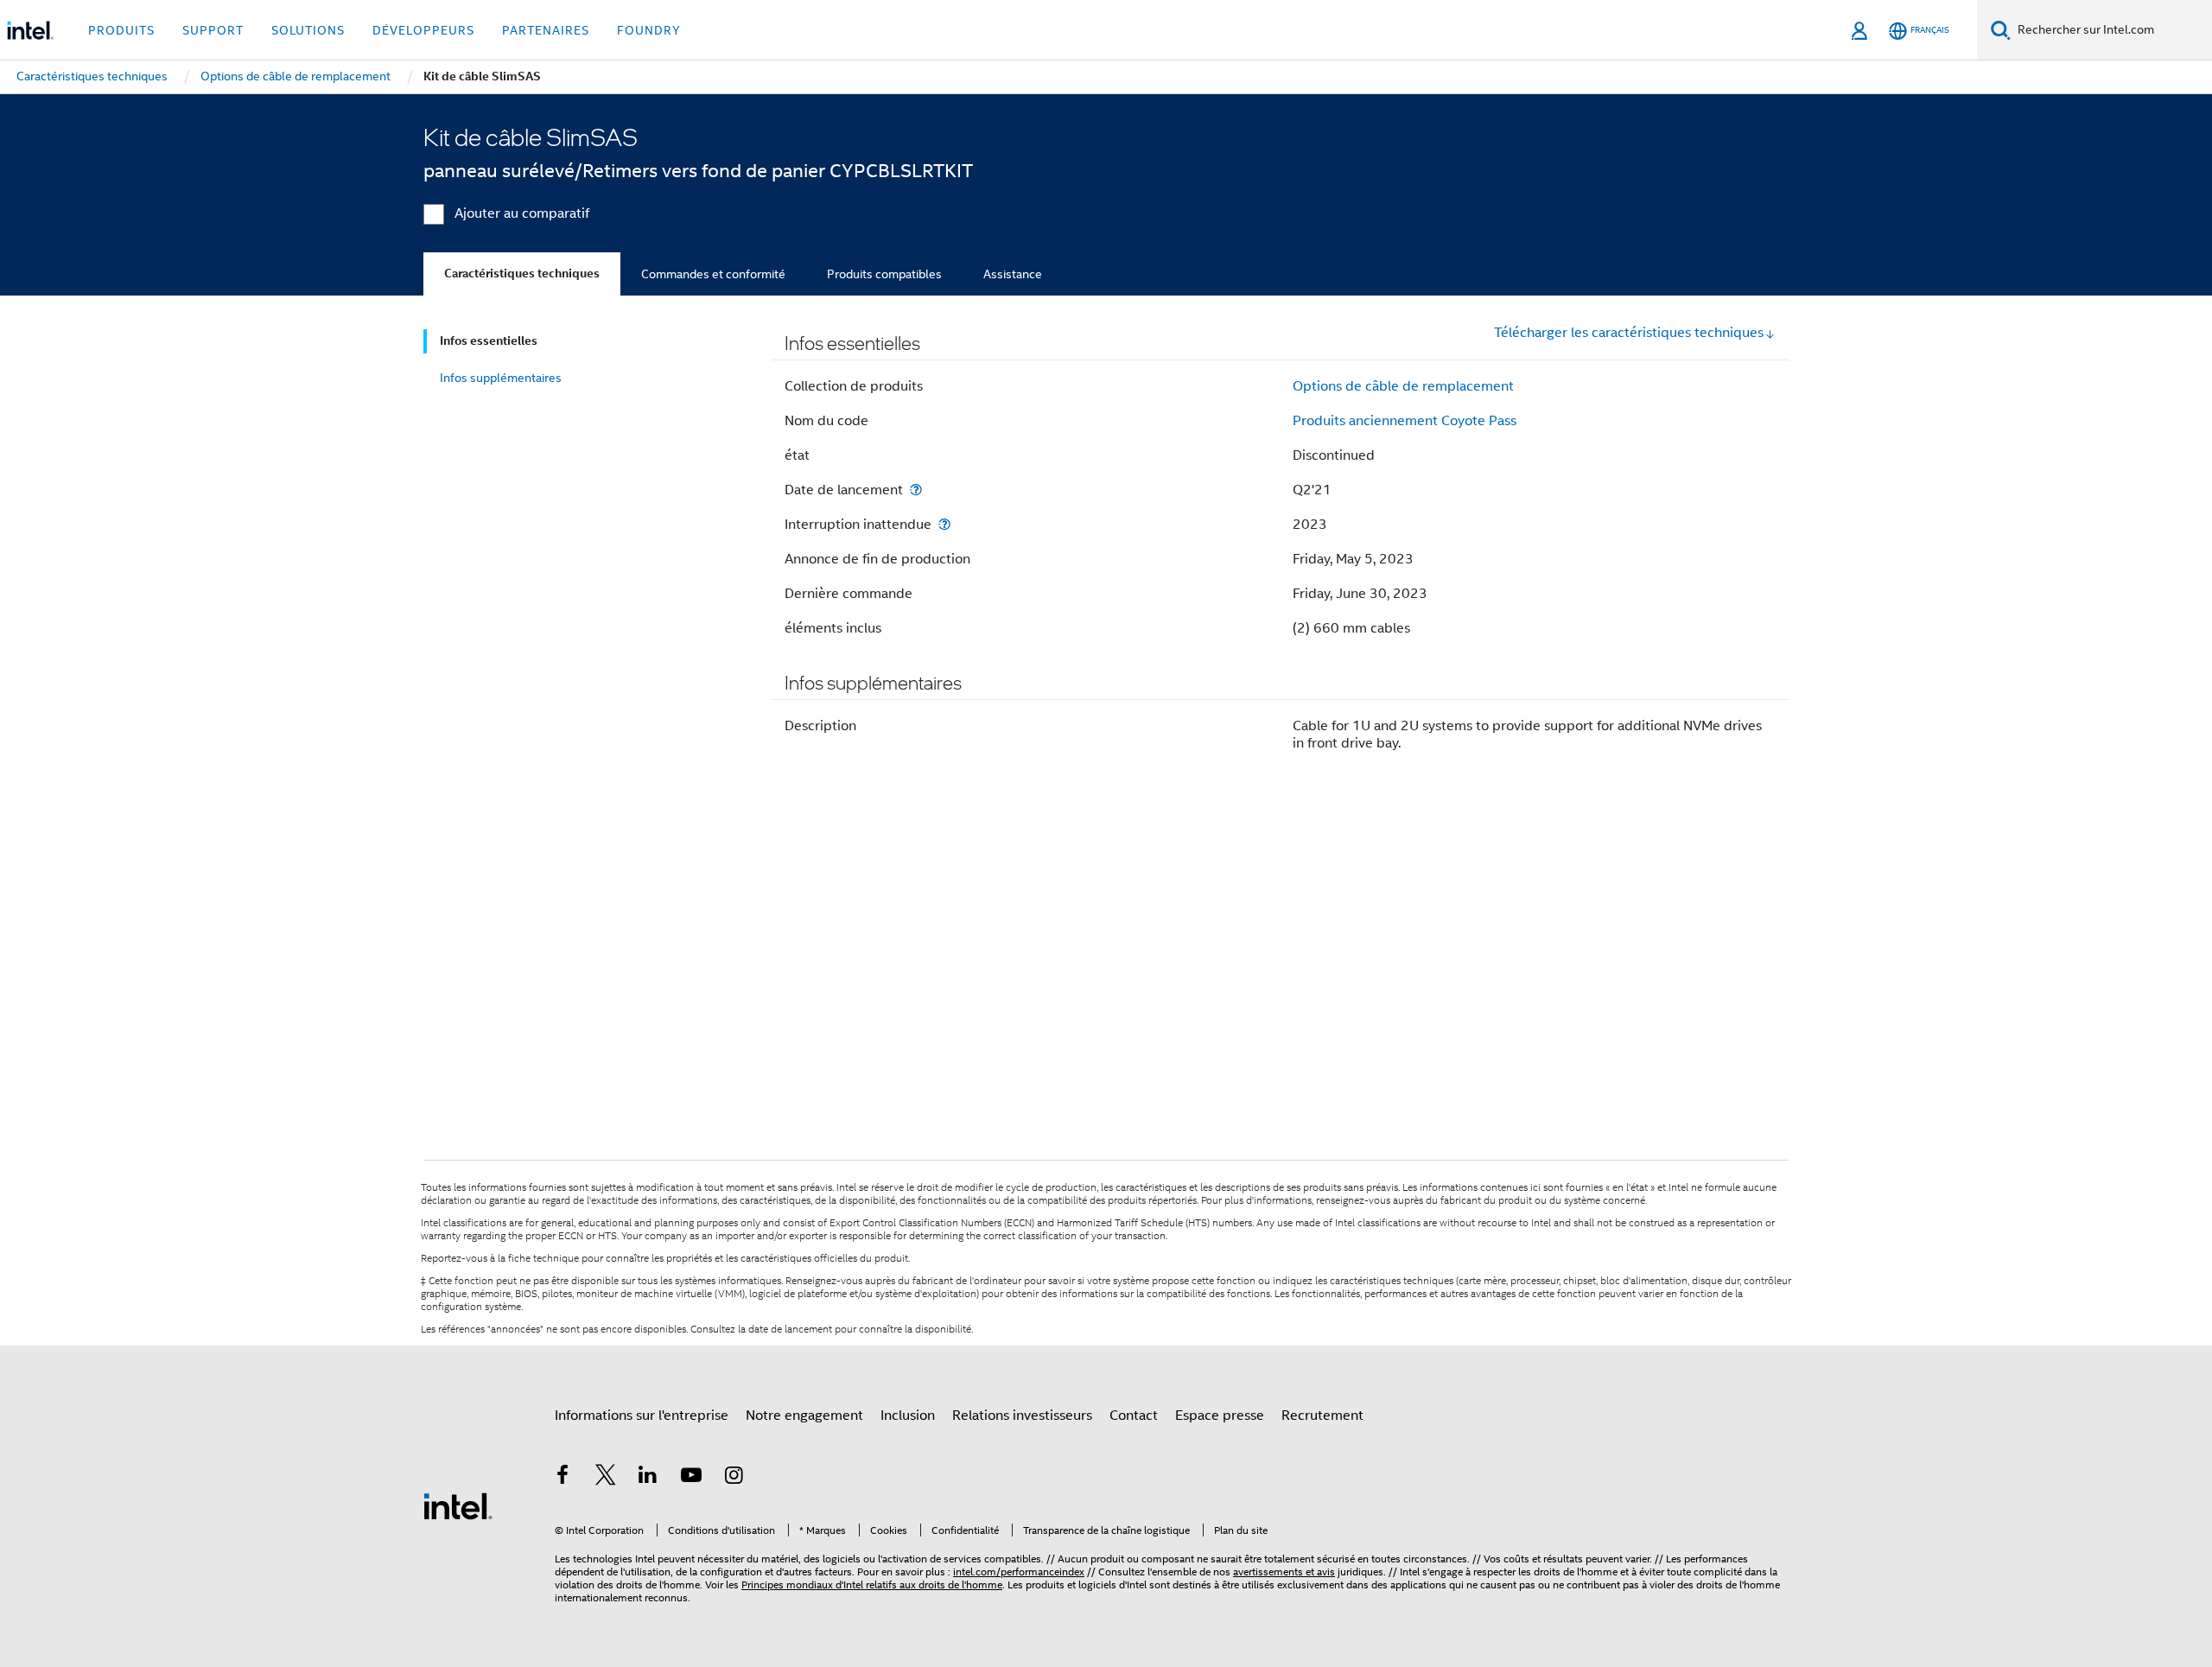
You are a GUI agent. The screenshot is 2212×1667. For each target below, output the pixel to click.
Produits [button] (121, 30)
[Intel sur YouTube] (691, 1478)
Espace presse (1220, 1416)
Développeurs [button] (423, 30)
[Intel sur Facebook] (563, 1478)
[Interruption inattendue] (944, 524)
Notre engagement (804, 1416)
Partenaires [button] (546, 30)
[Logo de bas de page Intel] (458, 1505)
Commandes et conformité (713, 274)
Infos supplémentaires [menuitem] (501, 378)
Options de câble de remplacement (1403, 386)
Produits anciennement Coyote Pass (1405, 421)
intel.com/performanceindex (1019, 1572)
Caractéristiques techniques (522, 274)
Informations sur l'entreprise (642, 1416)
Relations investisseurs (1022, 1416)
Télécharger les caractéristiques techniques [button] (1629, 333)
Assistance (1013, 274)
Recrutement (1322, 1416)
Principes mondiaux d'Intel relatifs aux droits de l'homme (872, 1584)
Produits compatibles (884, 274)
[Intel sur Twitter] (606, 1478)
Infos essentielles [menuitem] (489, 341)
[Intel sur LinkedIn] (648, 1478)
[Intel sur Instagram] (734, 1478)
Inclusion (908, 1416)
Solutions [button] (308, 30)
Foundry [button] (649, 30)
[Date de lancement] (916, 490)
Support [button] (213, 30)
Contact (1134, 1416)
